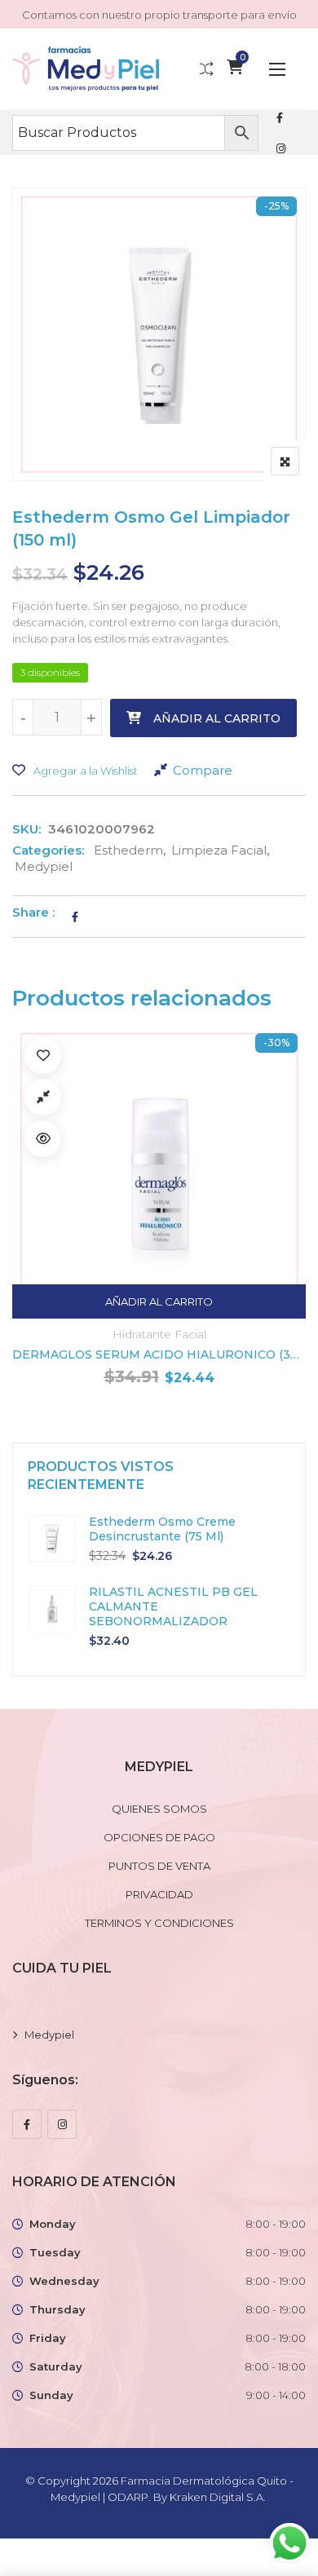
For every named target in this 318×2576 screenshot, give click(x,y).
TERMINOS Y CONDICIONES (159, 1923)
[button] (277, 69)
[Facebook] (27, 2124)
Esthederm (128, 850)
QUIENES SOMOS (159, 1809)
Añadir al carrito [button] (159, 1301)
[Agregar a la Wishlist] (43, 1056)
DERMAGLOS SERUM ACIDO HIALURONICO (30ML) (159, 1354)
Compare (203, 770)
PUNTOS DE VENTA (159, 1866)
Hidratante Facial (159, 1334)
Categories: (48, 850)
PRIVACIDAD (159, 1894)
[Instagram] (62, 2124)
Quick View (43, 1139)
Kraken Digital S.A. (219, 2497)
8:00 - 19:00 (276, 2224)
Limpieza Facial (219, 850)
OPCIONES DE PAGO (159, 1837)
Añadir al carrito (217, 718)
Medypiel (44, 866)
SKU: (26, 829)
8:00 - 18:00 (275, 2366)
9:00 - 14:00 (276, 2395)
